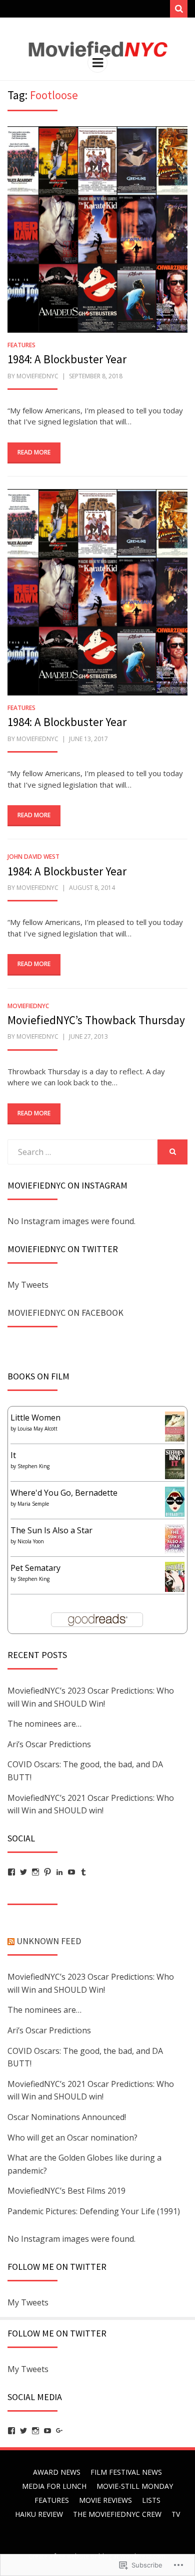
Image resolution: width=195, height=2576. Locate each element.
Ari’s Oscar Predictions (49, 1744)
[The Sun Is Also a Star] (175, 1538)
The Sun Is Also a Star (51, 1530)
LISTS (151, 2500)
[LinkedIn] (59, 1872)
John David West (33, 857)
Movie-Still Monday (135, 2486)
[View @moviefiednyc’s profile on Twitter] (23, 2431)
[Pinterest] (47, 1872)
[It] (175, 1464)
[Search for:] (82, 1152)
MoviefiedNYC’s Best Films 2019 (66, 2191)
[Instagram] (35, 1872)
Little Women (35, 1418)
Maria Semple (33, 1504)
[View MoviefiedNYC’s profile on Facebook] (11, 2431)
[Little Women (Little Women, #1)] (175, 1426)
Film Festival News (126, 2472)
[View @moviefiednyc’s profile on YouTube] (47, 2431)
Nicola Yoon (31, 1541)
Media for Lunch (54, 2486)
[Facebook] (11, 1872)
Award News (57, 2472)
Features (21, 345)
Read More (34, 452)
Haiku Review (39, 2514)
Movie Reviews (105, 2500)
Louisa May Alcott (37, 1429)
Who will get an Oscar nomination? (72, 2138)
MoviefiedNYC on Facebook (65, 1313)
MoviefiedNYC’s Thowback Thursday (96, 1020)
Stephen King (33, 1466)
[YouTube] (71, 1872)
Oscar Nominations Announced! (67, 2117)
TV (176, 2514)
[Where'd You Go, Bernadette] (175, 1501)
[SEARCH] (172, 1152)
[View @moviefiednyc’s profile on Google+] (59, 2431)
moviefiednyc (37, 376)
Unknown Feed (49, 1941)
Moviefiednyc (28, 1006)
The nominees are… (44, 1724)
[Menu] (97, 63)
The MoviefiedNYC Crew (117, 2514)
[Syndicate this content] (11, 1941)
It (13, 1455)
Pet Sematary (35, 1568)
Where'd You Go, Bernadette (64, 1493)
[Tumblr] (83, 1872)
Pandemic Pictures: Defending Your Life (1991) (94, 2211)
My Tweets (28, 1285)
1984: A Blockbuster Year (67, 359)
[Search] (179, 9)
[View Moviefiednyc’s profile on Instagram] (35, 2431)
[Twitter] (23, 1872)
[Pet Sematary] (175, 1577)
